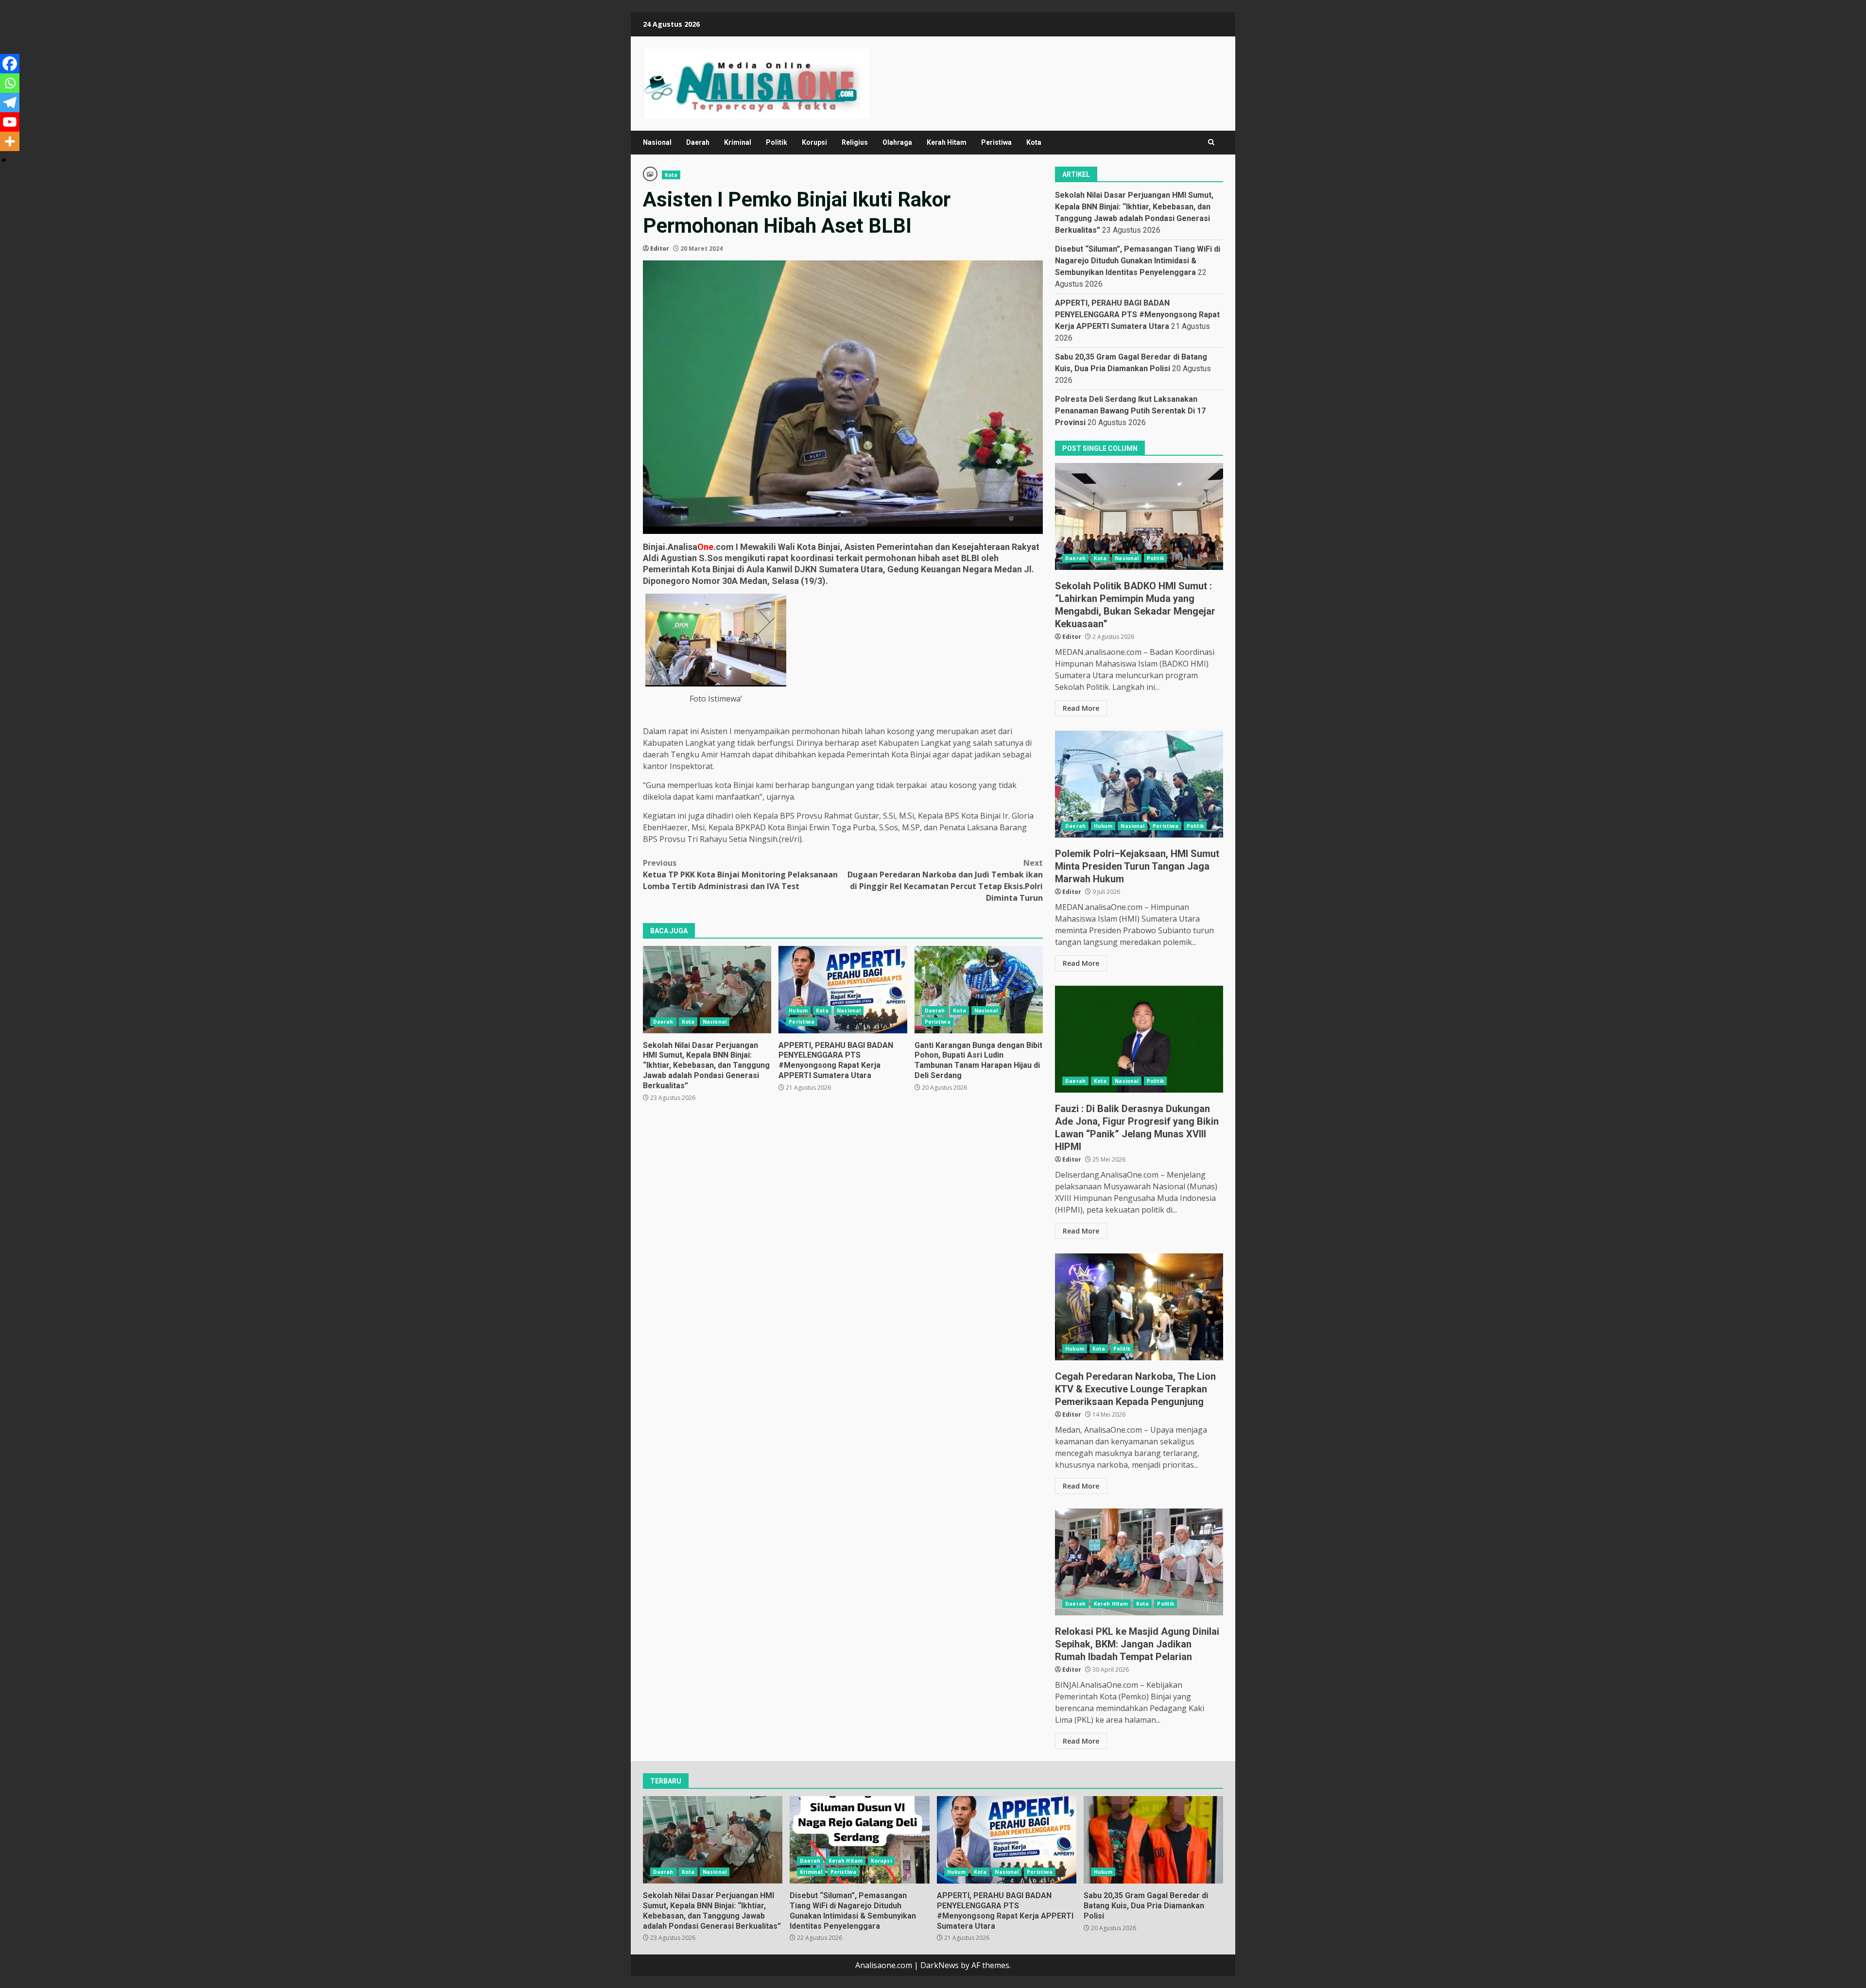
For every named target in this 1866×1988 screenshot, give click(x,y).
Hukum (798, 1011)
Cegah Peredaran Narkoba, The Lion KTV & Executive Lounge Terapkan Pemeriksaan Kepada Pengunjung (1139, 1307)
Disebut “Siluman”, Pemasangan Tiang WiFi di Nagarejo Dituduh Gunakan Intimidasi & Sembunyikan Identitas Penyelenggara (1138, 261)
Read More (1081, 708)
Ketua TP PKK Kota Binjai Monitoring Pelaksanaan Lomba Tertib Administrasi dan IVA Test (740, 874)
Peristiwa (996, 142)
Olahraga (897, 142)
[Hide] (4, 160)
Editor (660, 248)
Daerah (698, 142)
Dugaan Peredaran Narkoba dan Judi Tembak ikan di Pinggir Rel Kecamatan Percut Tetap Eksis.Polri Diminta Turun (945, 880)
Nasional (657, 142)
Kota (1034, 142)
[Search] (1211, 142)
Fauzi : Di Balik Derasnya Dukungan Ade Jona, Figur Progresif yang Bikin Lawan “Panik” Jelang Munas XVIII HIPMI (1139, 1039)
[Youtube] (10, 122)
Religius (855, 142)
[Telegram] (10, 103)
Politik (777, 142)
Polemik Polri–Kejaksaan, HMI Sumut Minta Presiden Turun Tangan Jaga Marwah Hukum (1139, 784)
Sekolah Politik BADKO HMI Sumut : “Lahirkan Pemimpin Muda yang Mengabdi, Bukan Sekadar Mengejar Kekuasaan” (1139, 516)
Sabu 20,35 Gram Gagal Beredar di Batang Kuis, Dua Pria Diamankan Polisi (1153, 1840)
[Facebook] (10, 64)
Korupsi (814, 142)
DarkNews (940, 1965)
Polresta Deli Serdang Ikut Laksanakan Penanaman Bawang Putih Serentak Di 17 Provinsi (1130, 411)
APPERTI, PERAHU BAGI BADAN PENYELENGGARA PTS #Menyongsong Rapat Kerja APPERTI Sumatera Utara (843, 990)
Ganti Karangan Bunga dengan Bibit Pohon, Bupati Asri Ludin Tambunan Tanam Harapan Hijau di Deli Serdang (979, 990)
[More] (10, 141)
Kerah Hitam (947, 142)
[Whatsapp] (10, 83)
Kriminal (738, 142)
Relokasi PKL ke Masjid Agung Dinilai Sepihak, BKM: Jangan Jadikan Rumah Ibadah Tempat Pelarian (1139, 1562)
